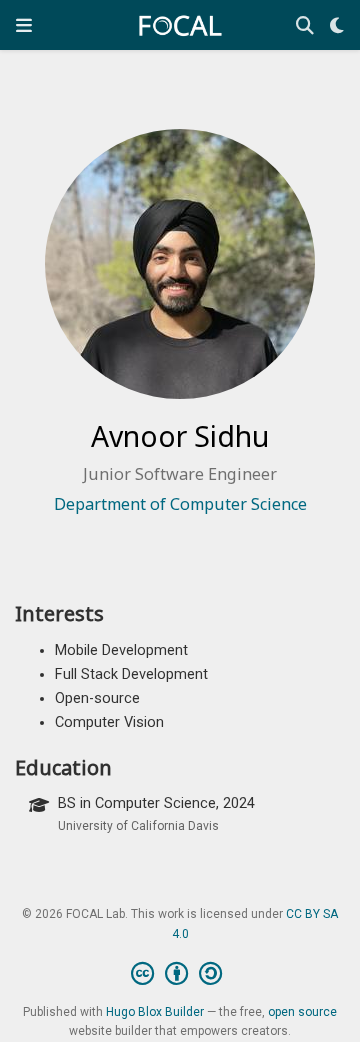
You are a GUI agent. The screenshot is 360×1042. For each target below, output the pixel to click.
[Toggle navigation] (24, 25)
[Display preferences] (337, 25)
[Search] (305, 25)
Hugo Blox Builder (155, 1012)
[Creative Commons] (180, 974)
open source (302, 1012)
